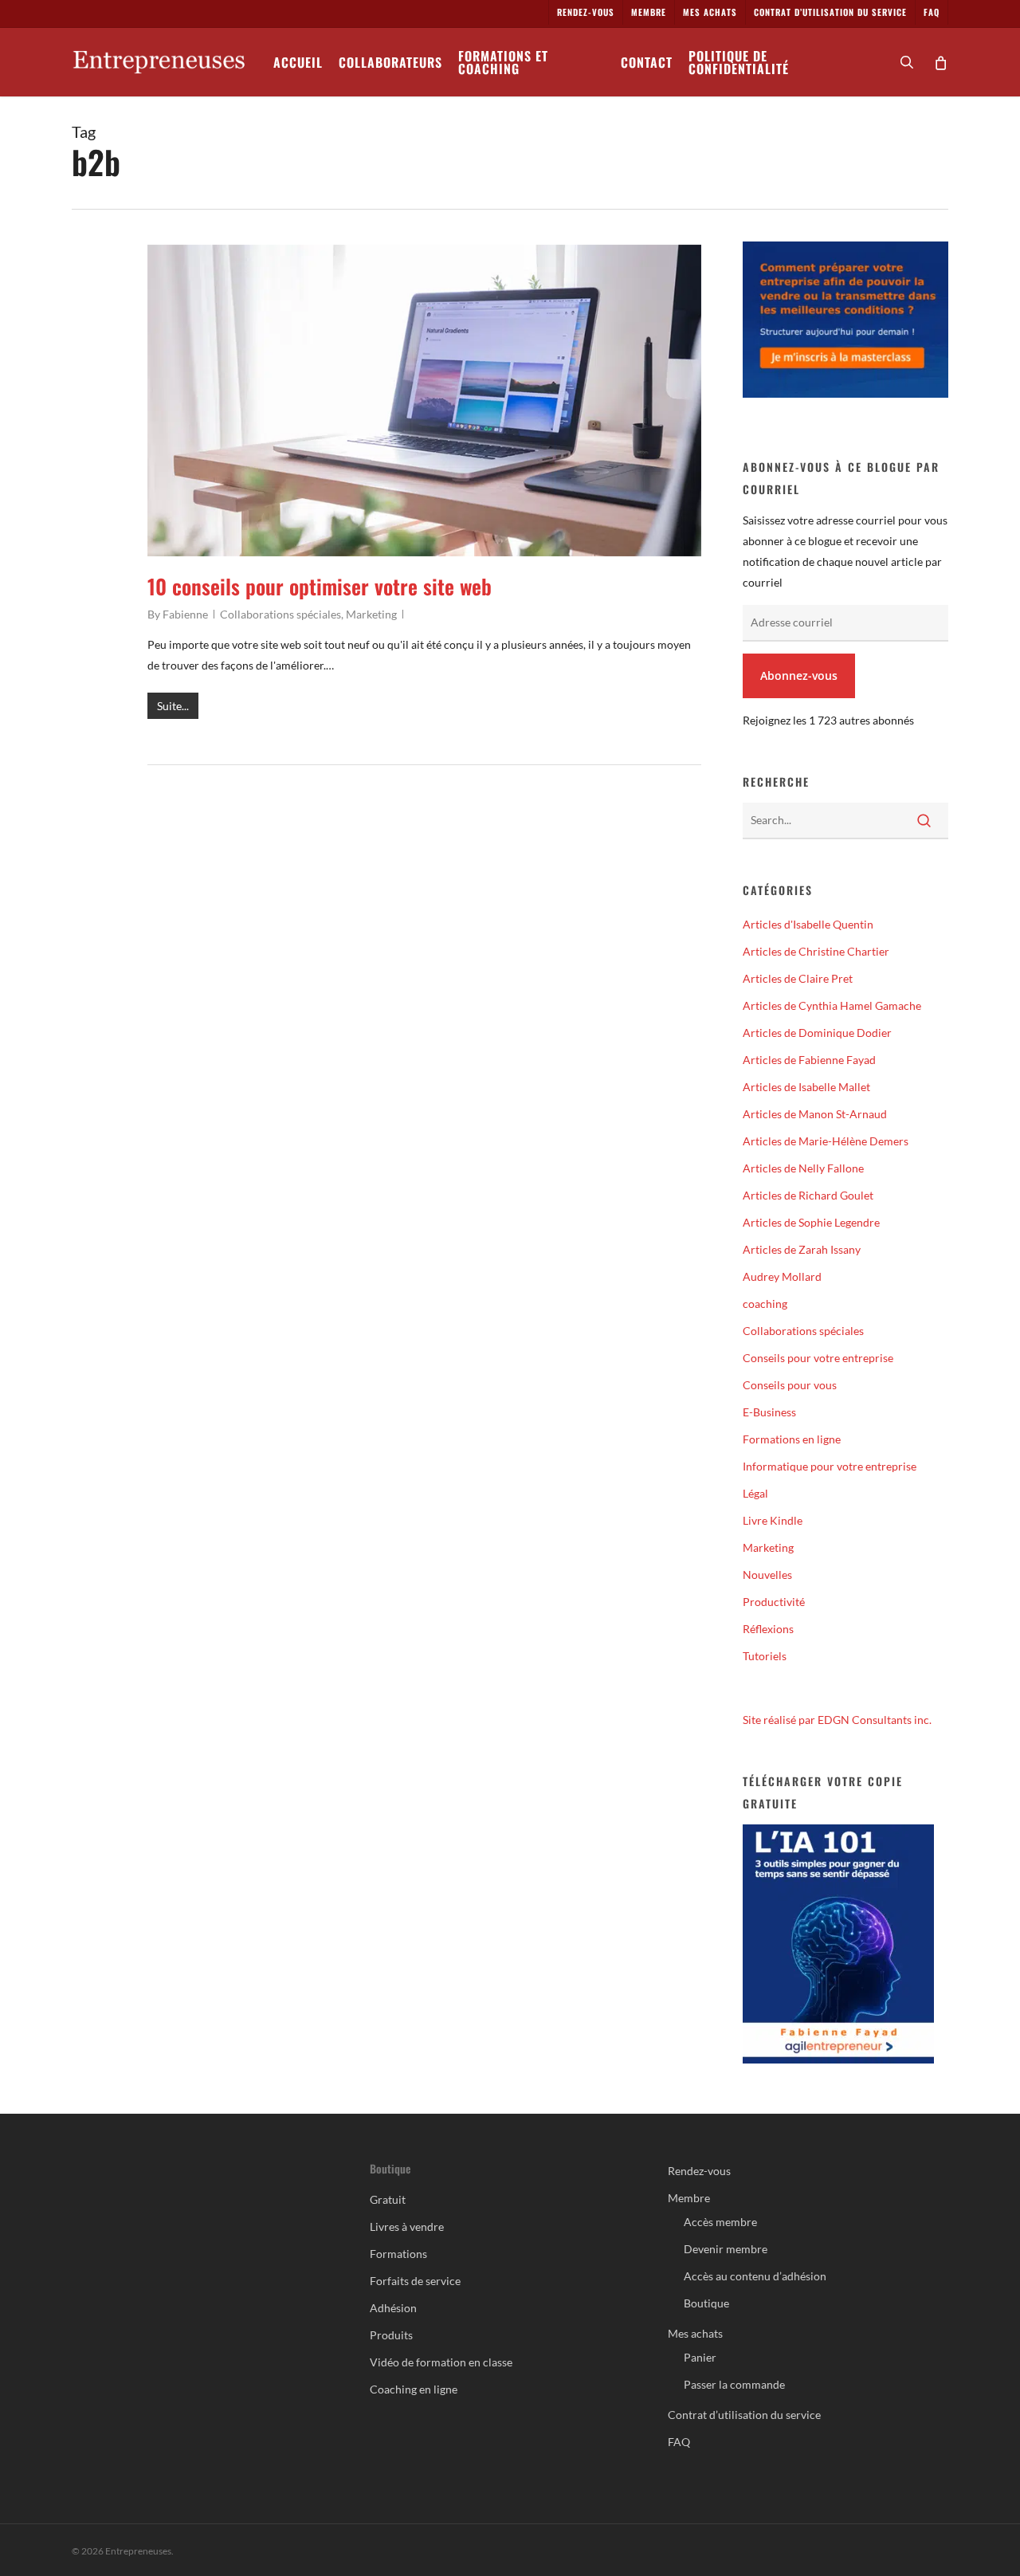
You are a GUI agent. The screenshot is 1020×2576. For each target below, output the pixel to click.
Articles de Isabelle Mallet (806, 1087)
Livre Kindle (773, 1520)
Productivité (774, 1602)
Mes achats (695, 2333)
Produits (391, 2335)
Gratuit (388, 2199)
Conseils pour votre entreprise (818, 1358)
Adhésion (393, 2308)
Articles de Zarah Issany (802, 1249)
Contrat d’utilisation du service (744, 2415)
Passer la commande (734, 2384)
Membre (689, 2198)
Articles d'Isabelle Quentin (808, 924)
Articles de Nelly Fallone (803, 1168)
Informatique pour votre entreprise (830, 1466)
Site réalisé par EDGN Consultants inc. (837, 1720)
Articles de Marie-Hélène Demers (826, 1141)
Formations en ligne (792, 1439)
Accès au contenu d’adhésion (755, 2276)
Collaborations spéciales (280, 614)
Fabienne (185, 614)
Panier (700, 2357)
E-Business (769, 1412)
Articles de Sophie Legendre (811, 1222)
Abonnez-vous (799, 675)
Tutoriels (765, 1656)
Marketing (371, 614)
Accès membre (720, 2222)
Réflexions (768, 1629)
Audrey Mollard (782, 1276)
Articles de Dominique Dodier (817, 1033)
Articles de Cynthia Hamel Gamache (832, 1005)
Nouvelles (767, 1575)
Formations (398, 2254)
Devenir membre (726, 2249)
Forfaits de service (415, 2281)
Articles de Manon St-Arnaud (815, 1114)
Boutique (706, 2303)
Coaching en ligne (414, 2389)
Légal (755, 1493)
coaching (765, 1304)
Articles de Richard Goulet (808, 1195)
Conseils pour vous (790, 1385)
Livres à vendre (407, 2227)
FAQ (679, 2442)
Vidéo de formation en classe (441, 2362)
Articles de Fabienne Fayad (809, 1060)
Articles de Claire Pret (798, 978)
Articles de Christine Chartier (816, 951)
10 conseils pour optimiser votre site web (320, 586)
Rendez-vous (699, 2171)
